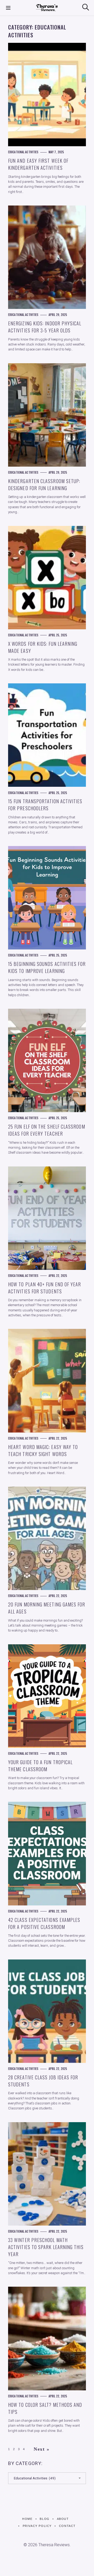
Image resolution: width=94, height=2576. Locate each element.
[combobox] (47, 2478)
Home (27, 2519)
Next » (42, 2449)
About (63, 2519)
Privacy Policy (37, 2526)
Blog (45, 2519)
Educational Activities (23, 152)
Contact (67, 2526)
